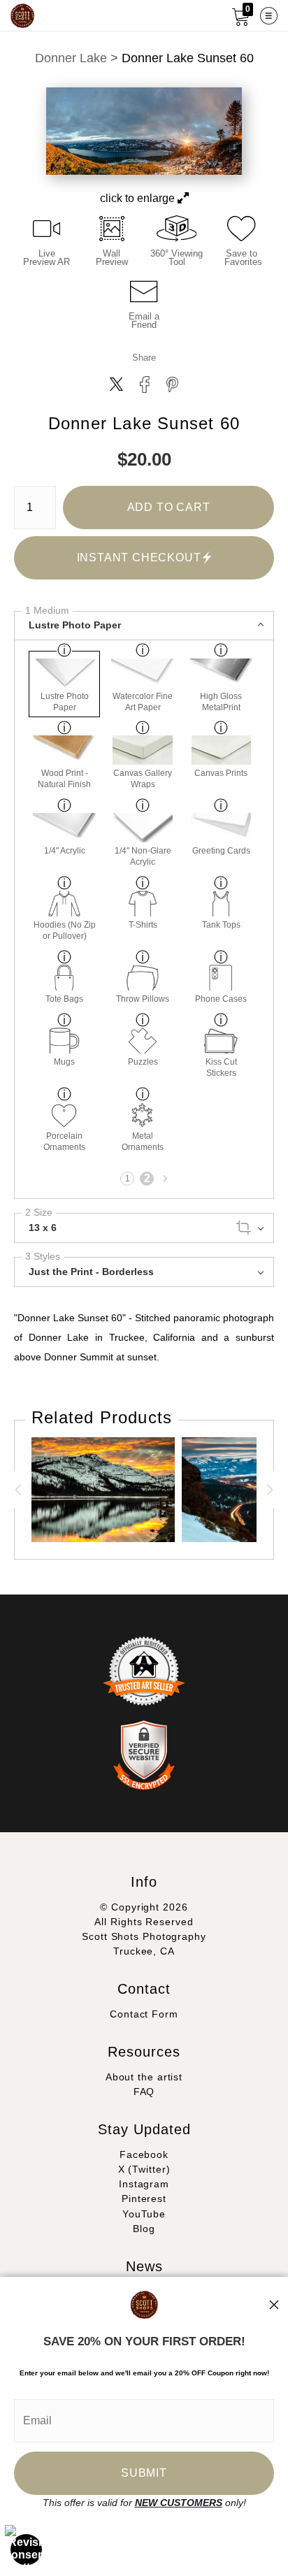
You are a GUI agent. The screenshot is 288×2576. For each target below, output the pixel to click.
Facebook (144, 2154)
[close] (274, 2305)
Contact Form (144, 2014)
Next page (164, 1179)
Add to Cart (169, 507)
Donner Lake (71, 58)
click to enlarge (139, 198)
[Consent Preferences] (27, 2549)
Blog (144, 2229)
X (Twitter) (144, 2169)
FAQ (144, 2092)
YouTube (144, 2214)
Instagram (144, 2184)
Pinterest (144, 2199)
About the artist (144, 2077)
